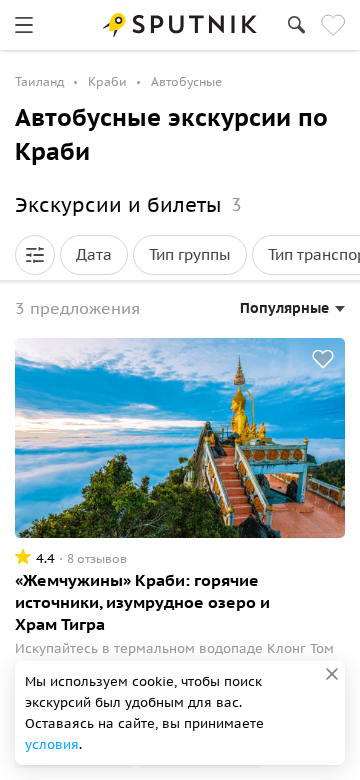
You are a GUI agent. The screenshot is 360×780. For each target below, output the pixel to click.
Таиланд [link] (39, 81)
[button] (35, 255)
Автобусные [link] (186, 81)
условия (52, 744)
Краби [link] (107, 81)
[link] (24, 25)
